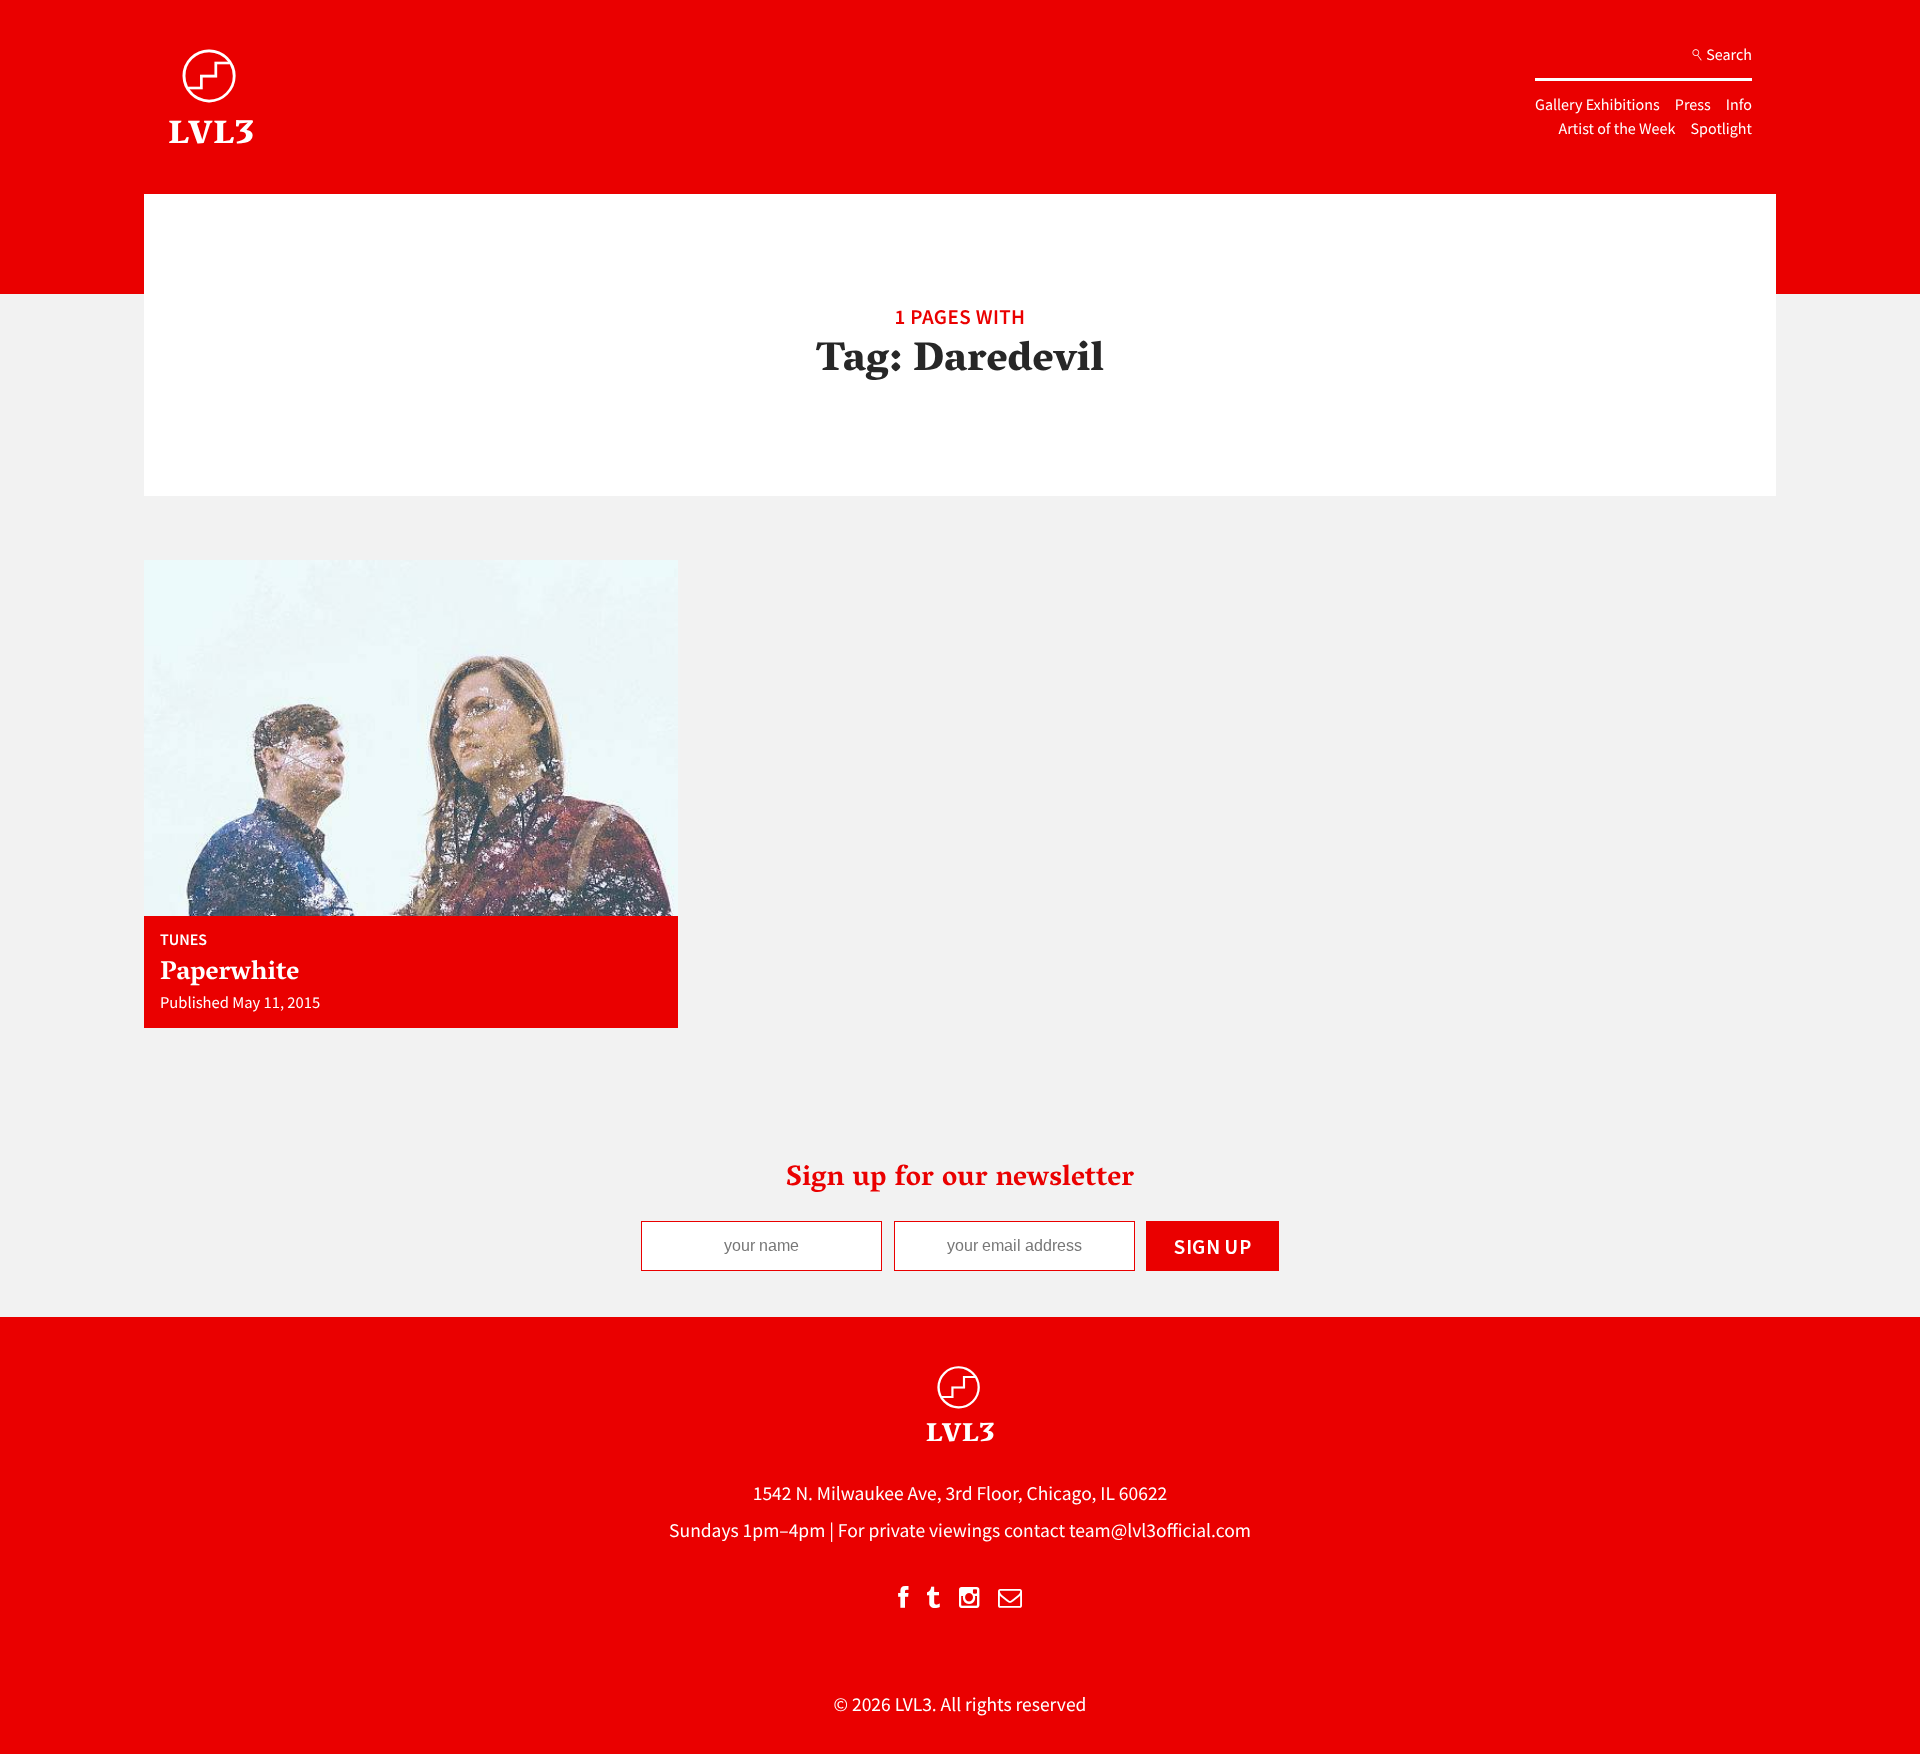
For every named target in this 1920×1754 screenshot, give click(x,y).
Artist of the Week (1617, 129)
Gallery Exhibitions (1597, 105)
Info (1739, 105)
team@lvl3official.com (1160, 1531)
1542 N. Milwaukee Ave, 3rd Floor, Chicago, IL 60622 (960, 1494)
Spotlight (1721, 129)
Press (1693, 105)
